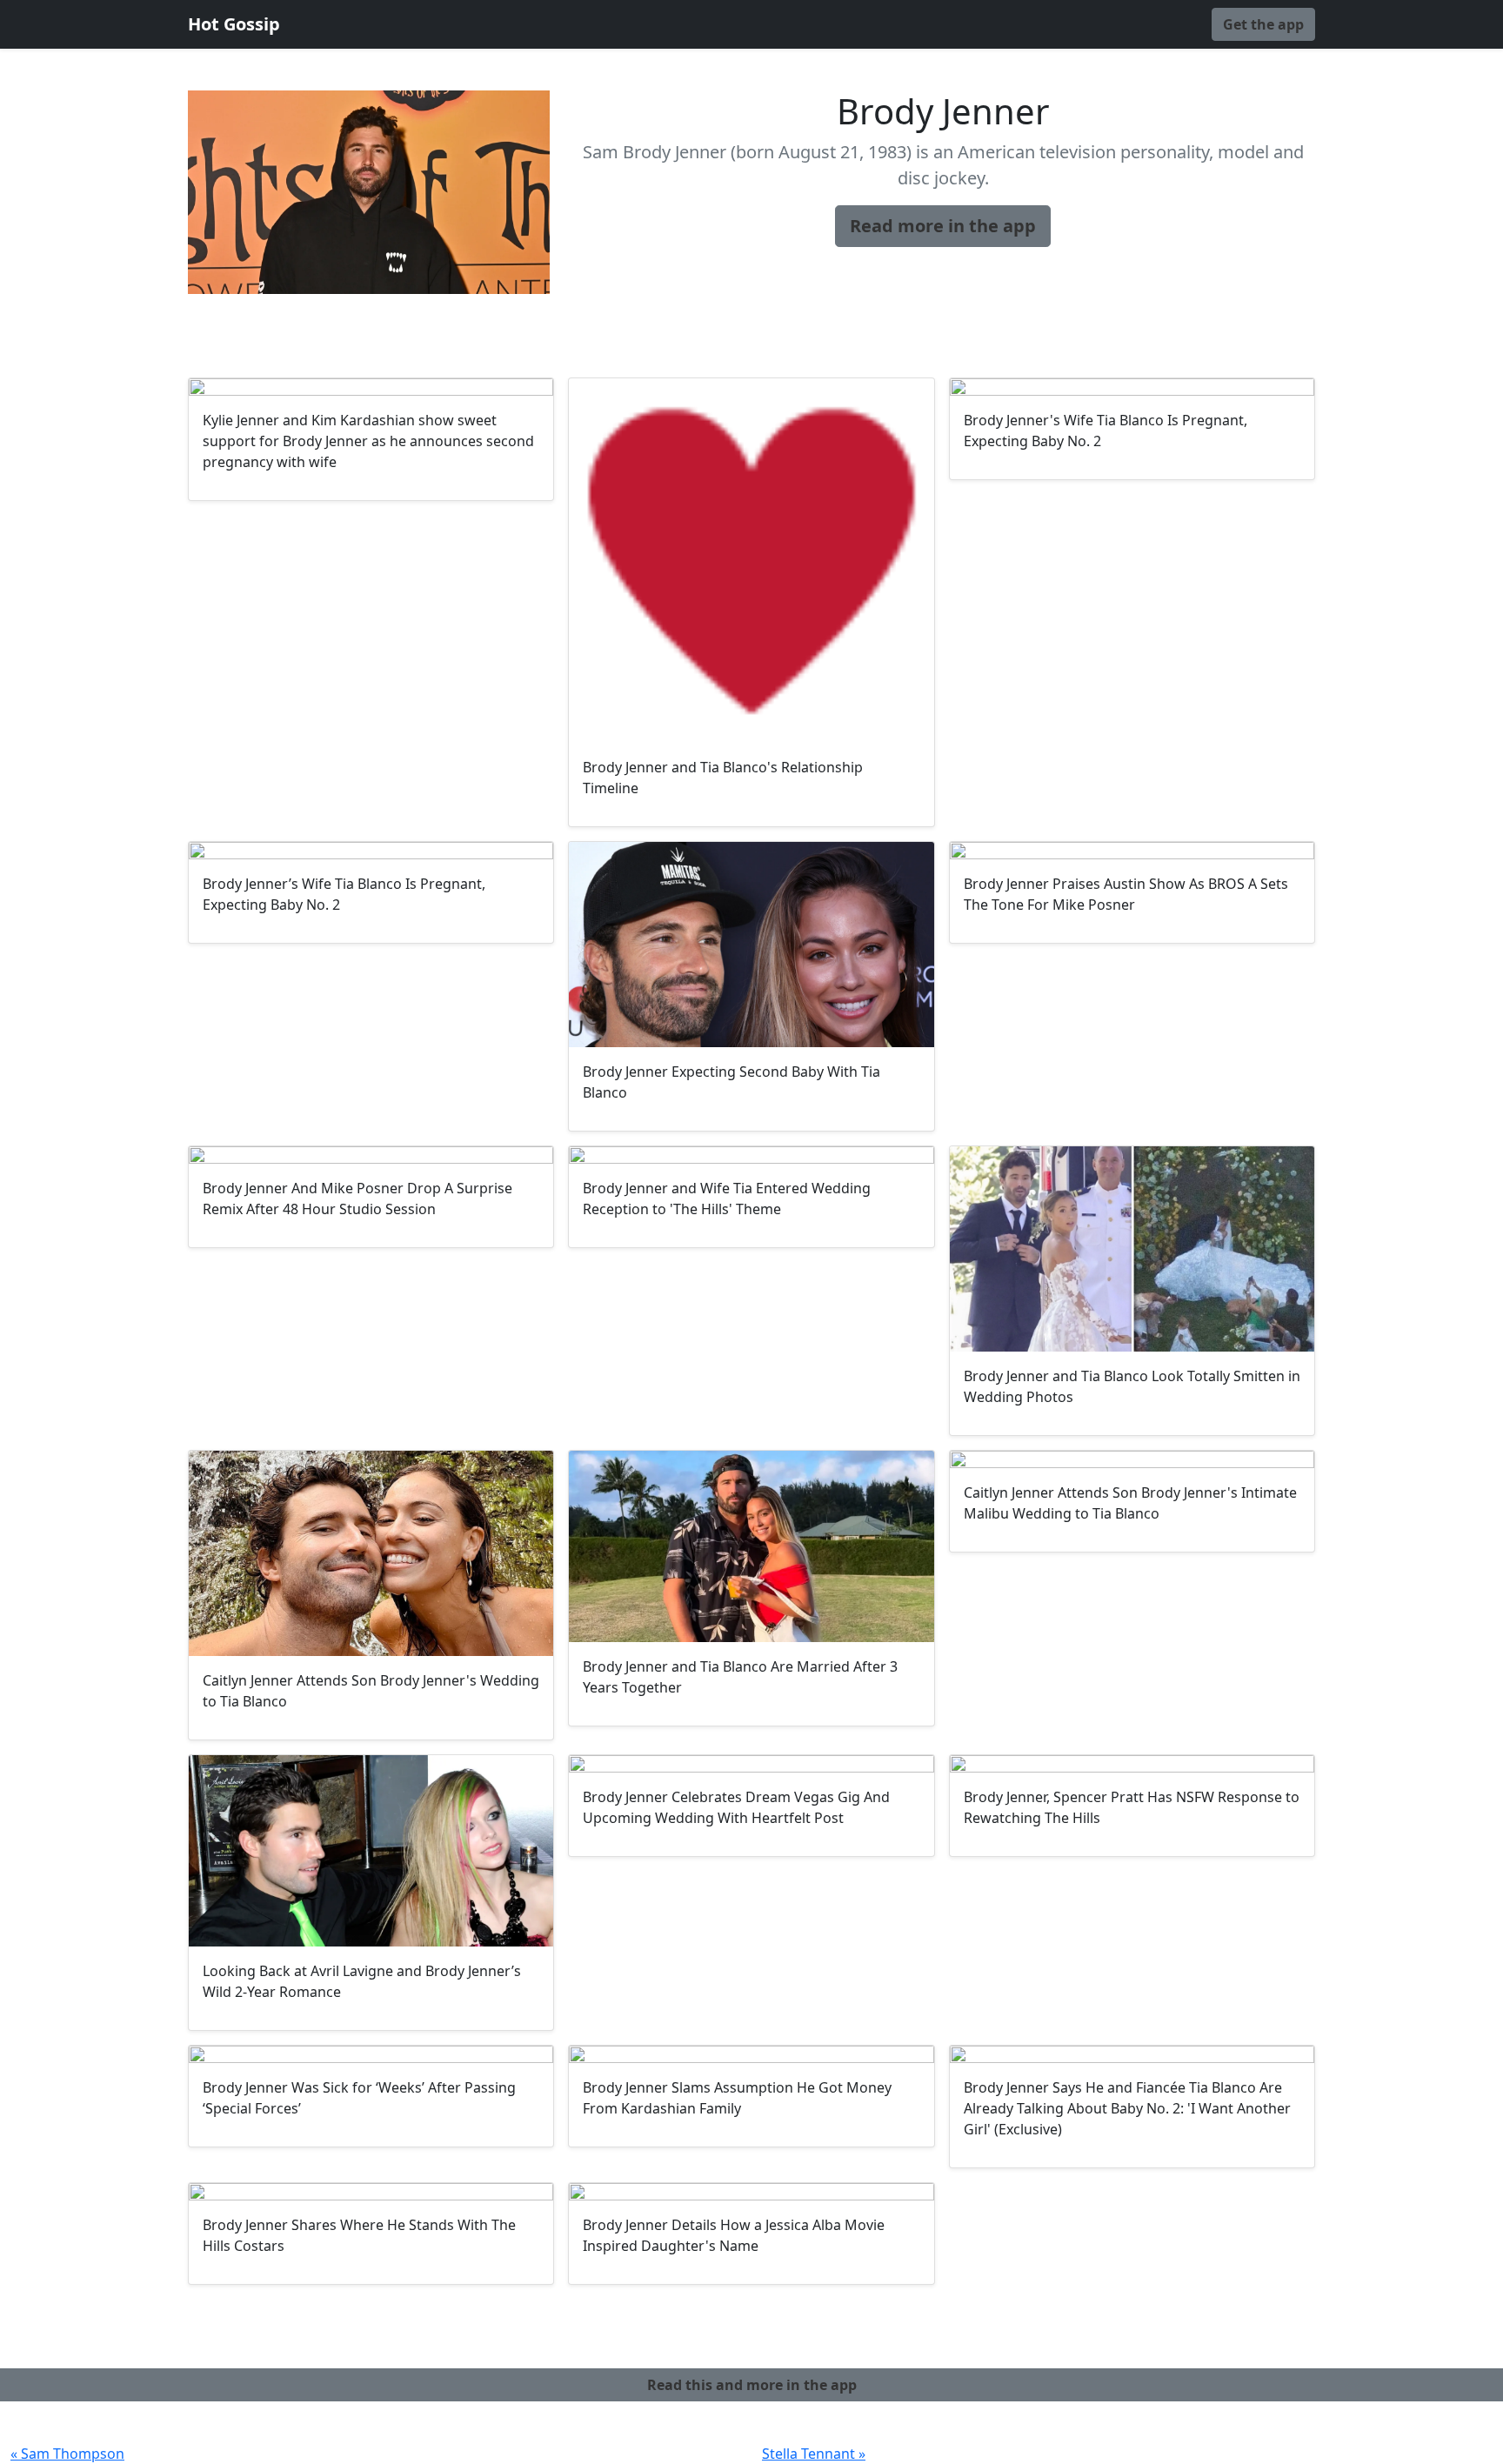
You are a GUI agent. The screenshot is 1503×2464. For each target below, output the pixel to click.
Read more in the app (943, 226)
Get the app (1263, 24)
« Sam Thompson (67, 2454)
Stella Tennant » (814, 2454)
